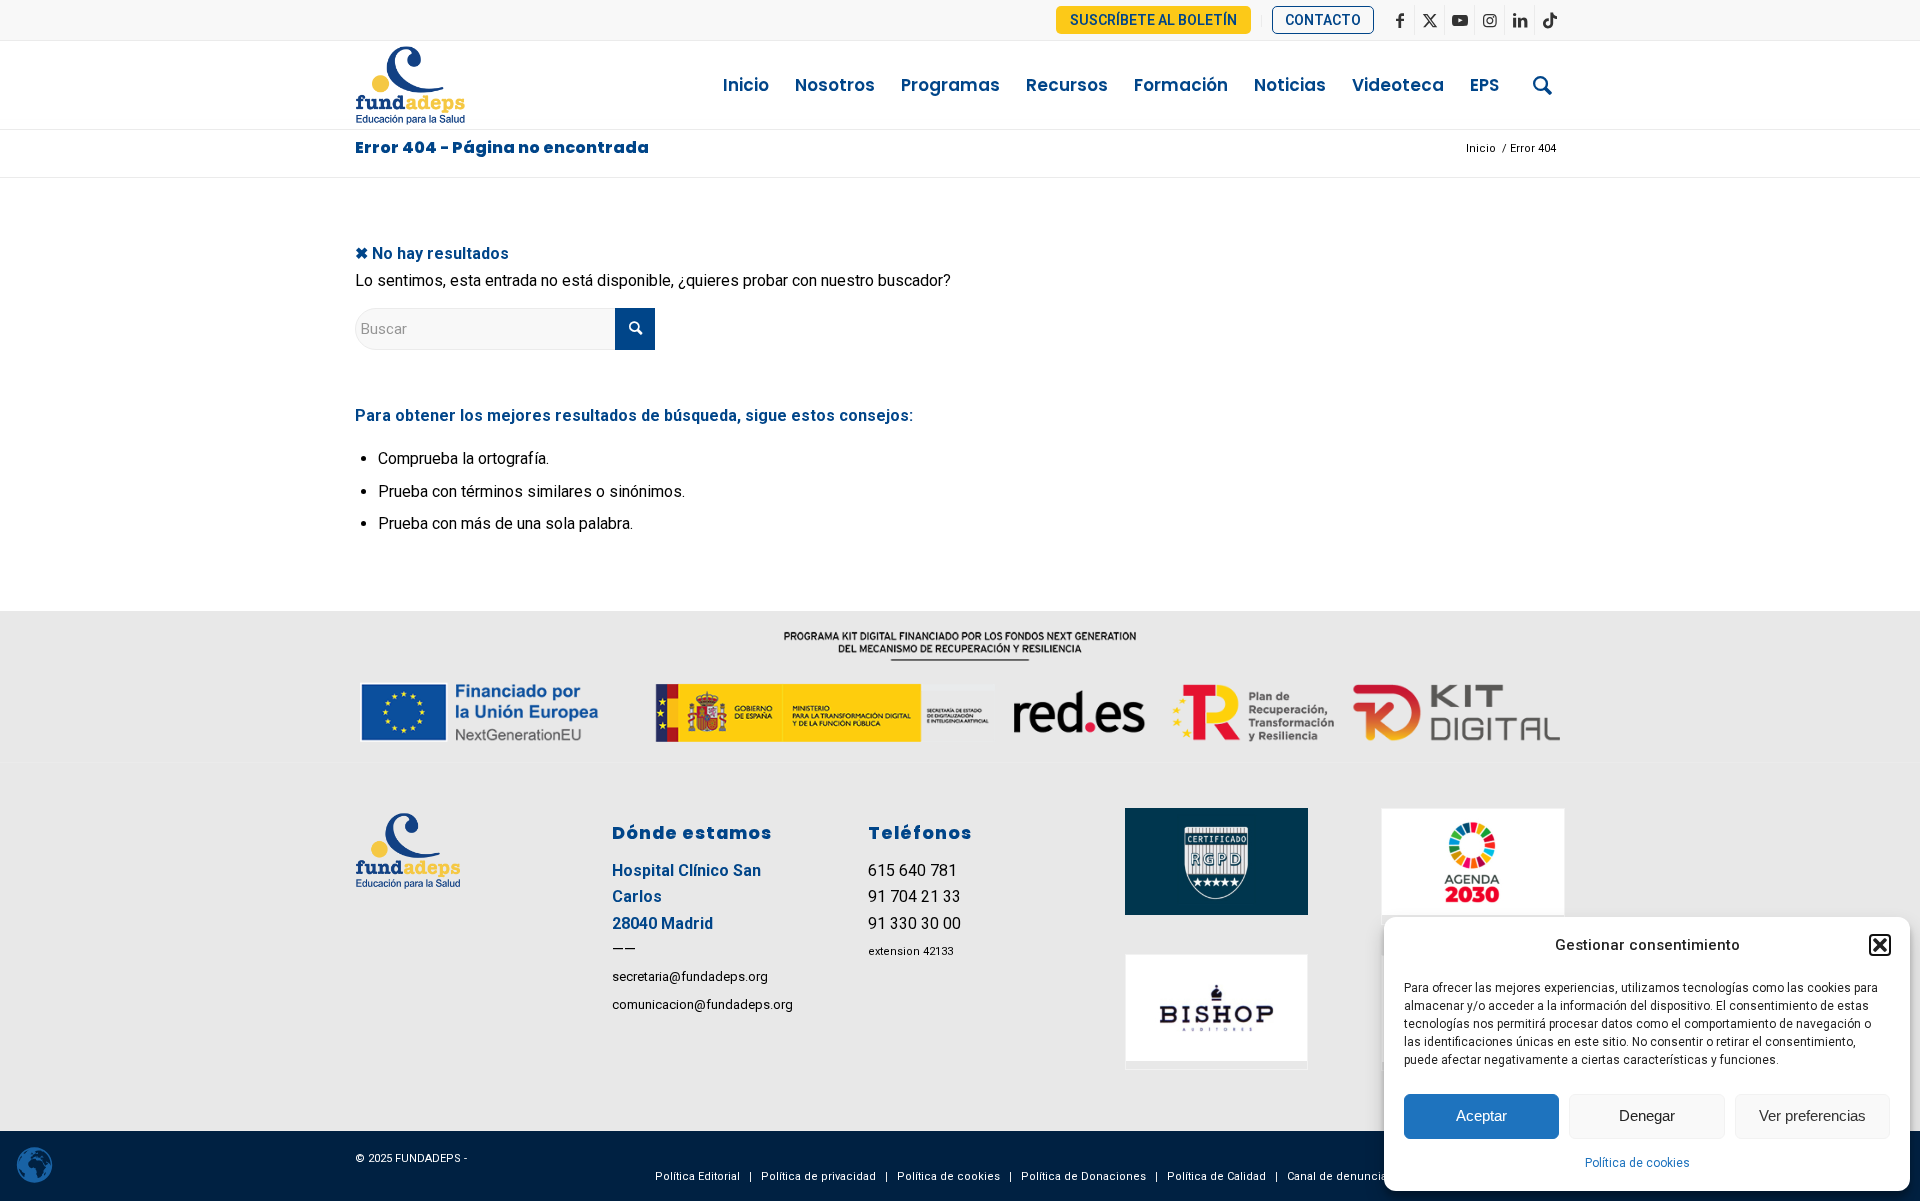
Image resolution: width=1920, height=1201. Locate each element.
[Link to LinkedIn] (1519, 20)
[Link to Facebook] (1399, 20)
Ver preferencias (1812, 1115)
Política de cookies (1637, 1163)
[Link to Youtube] (1459, 20)
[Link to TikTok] (1550, 20)
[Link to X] (1429, 20)
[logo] (451, 85)
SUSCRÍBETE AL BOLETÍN (1153, 20)
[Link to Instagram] (1489, 20)
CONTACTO (1323, 20)
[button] (1880, 945)
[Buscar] (1542, 85)
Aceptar (1481, 1115)
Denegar (1647, 1115)
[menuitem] (1154, 21)
